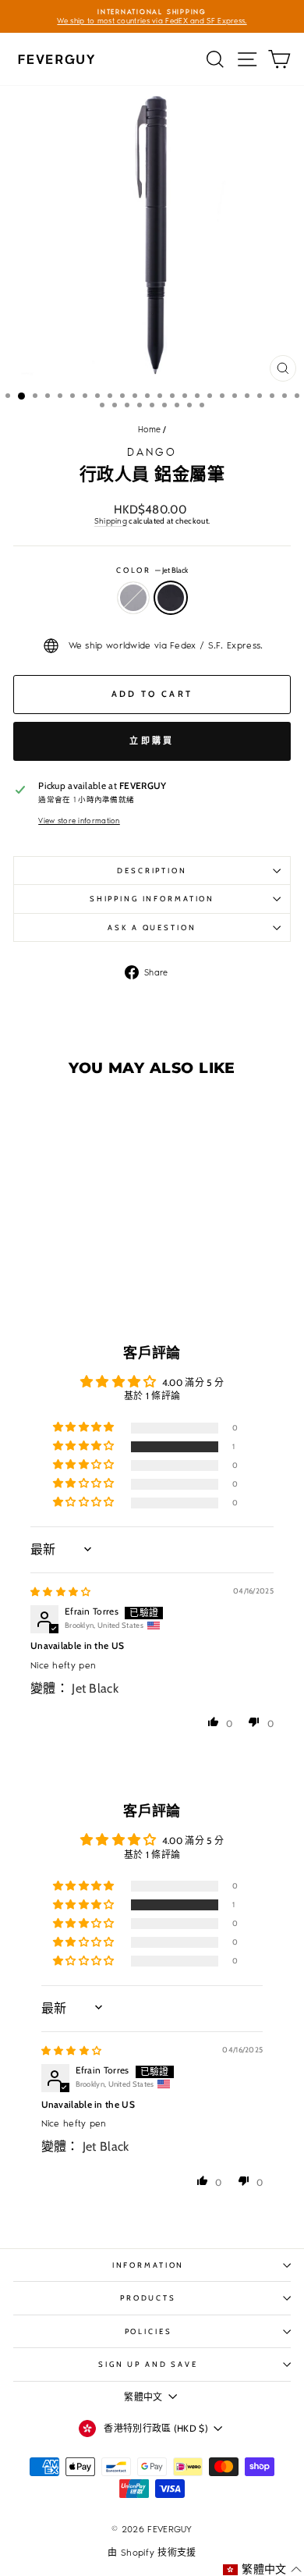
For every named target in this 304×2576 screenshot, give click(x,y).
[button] (48, 1245)
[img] (61, 1592)
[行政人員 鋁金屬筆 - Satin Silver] (57, 1279)
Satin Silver (133, 598)
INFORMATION (148, 2265)
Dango (152, 452)
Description (152, 871)
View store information (79, 821)
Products (148, 2298)
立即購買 (152, 741)
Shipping (111, 521)
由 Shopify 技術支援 (152, 2553)
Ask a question (152, 927)
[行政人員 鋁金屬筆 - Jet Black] (75, 1279)
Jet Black (171, 598)
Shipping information (152, 899)
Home (149, 430)
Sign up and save (148, 2364)
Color (152, 570)
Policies (148, 2331)
